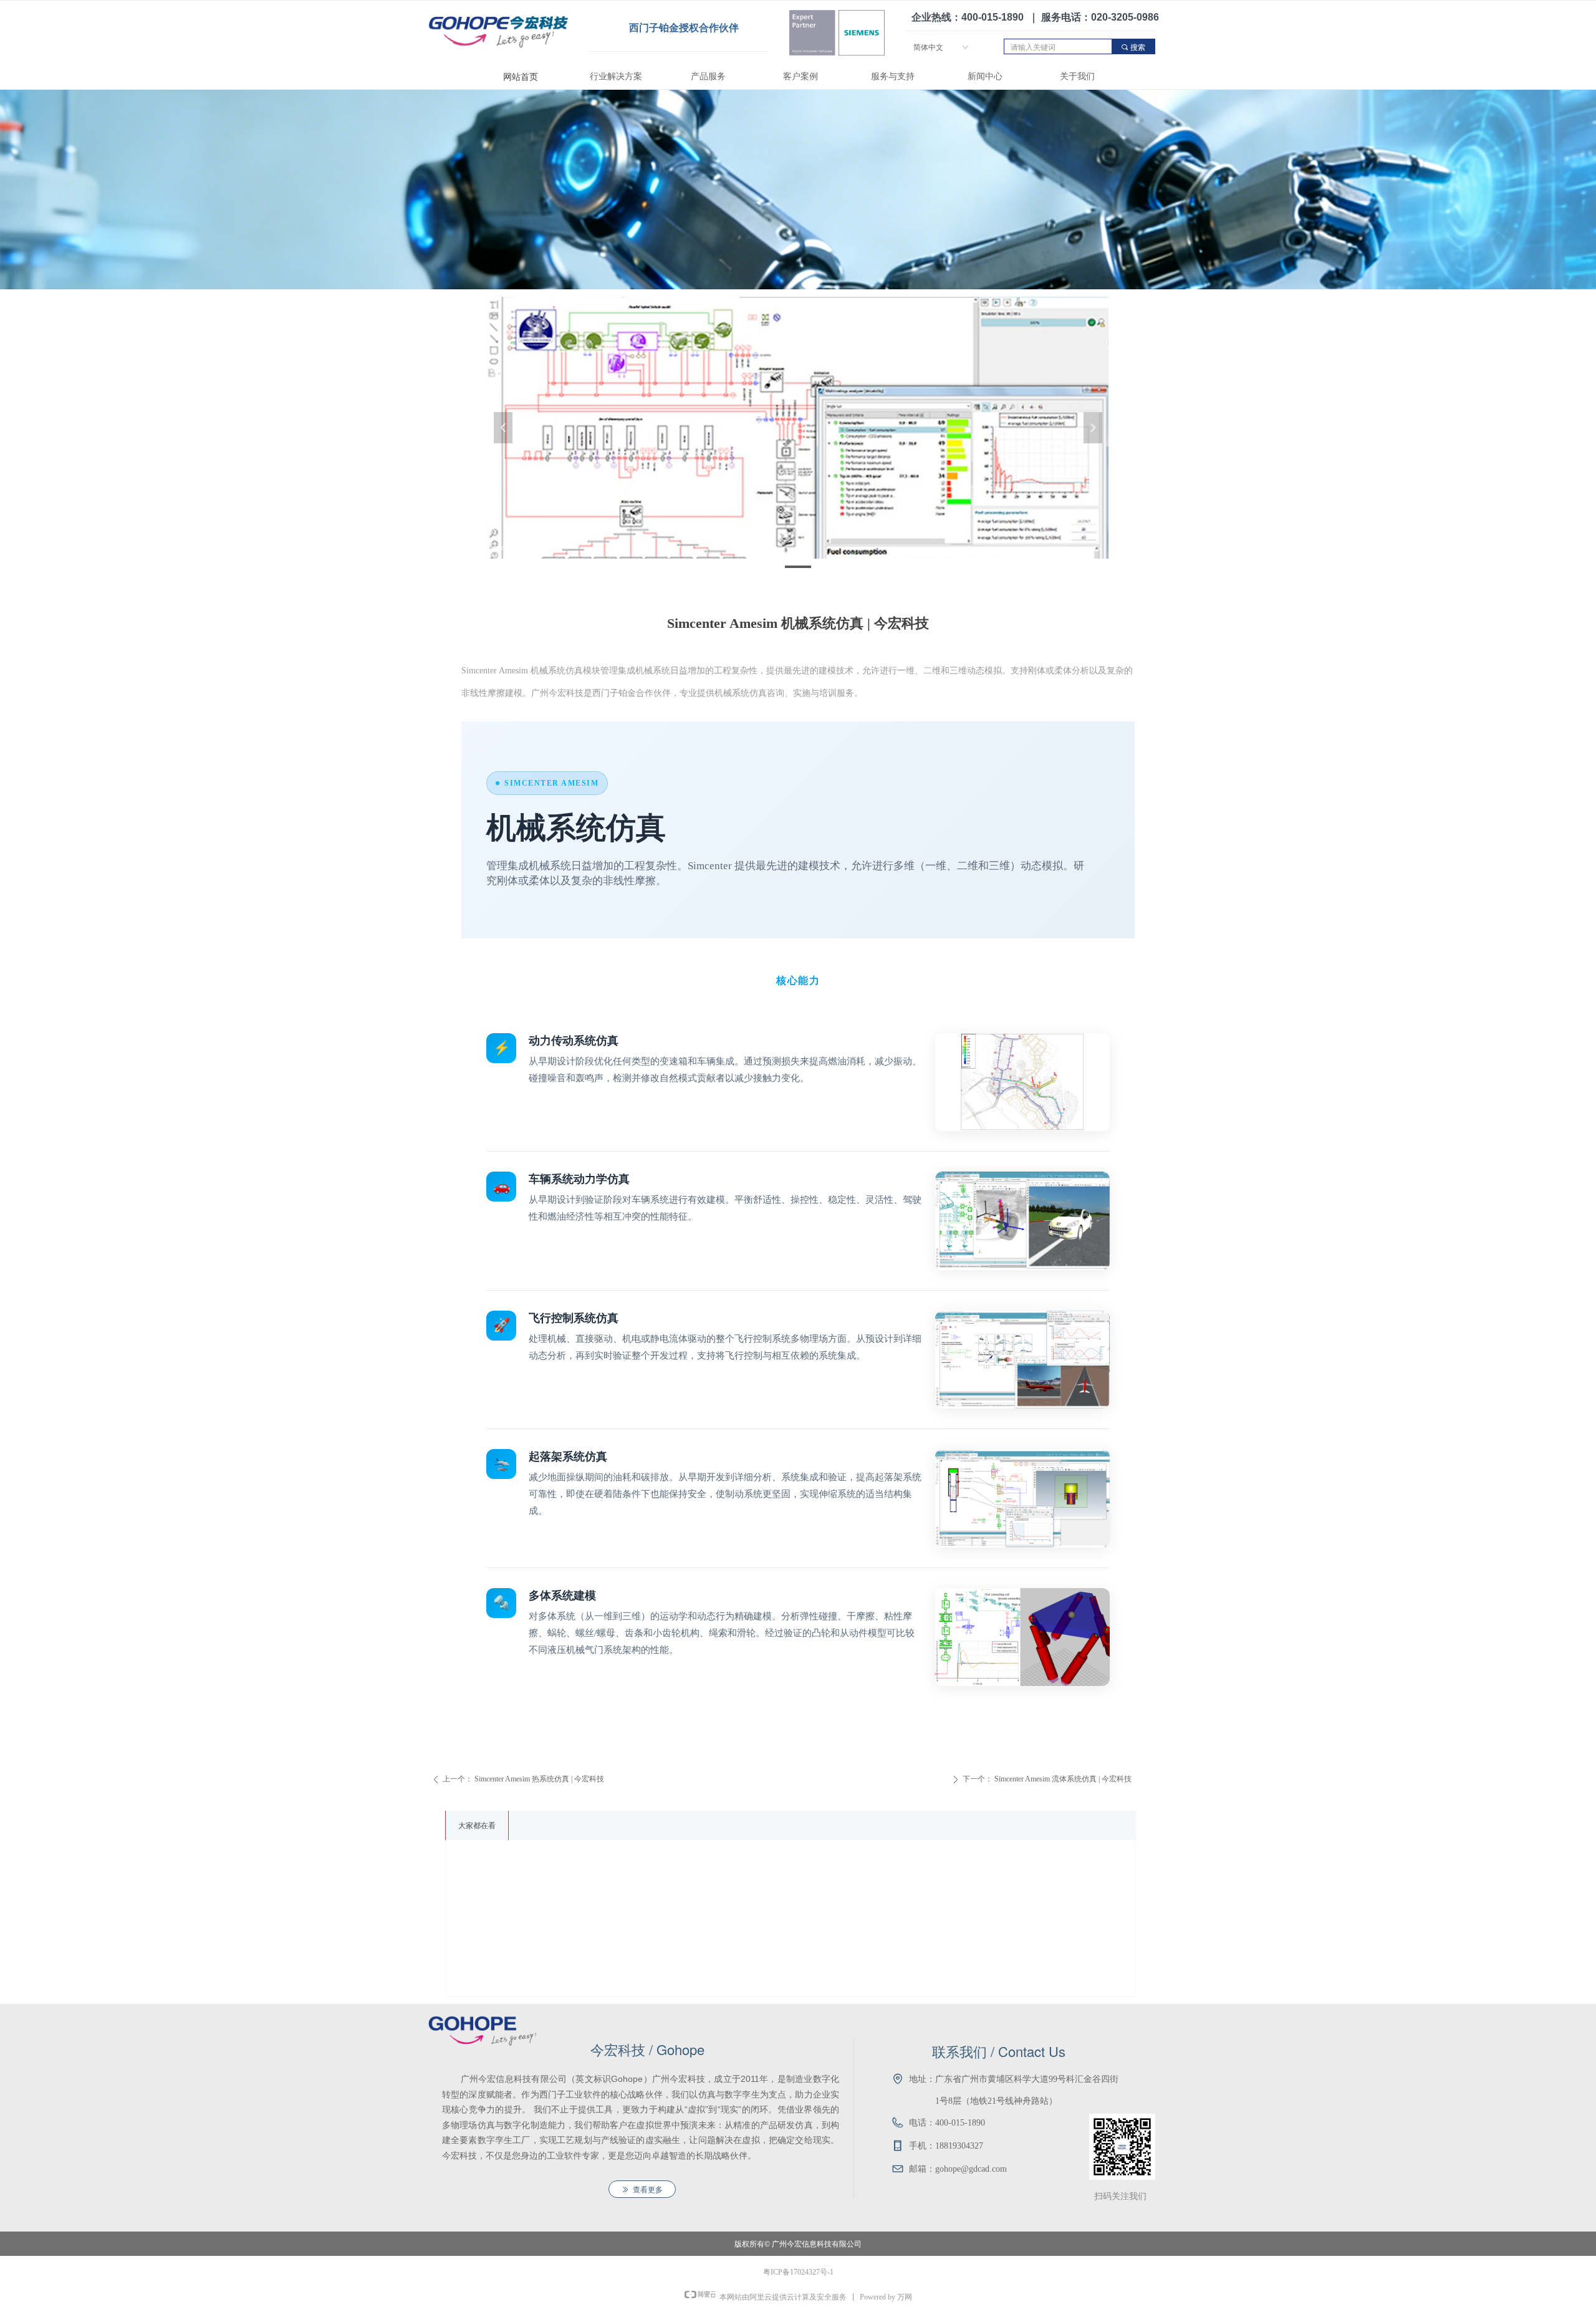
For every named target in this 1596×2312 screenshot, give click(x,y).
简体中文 (928, 47)
